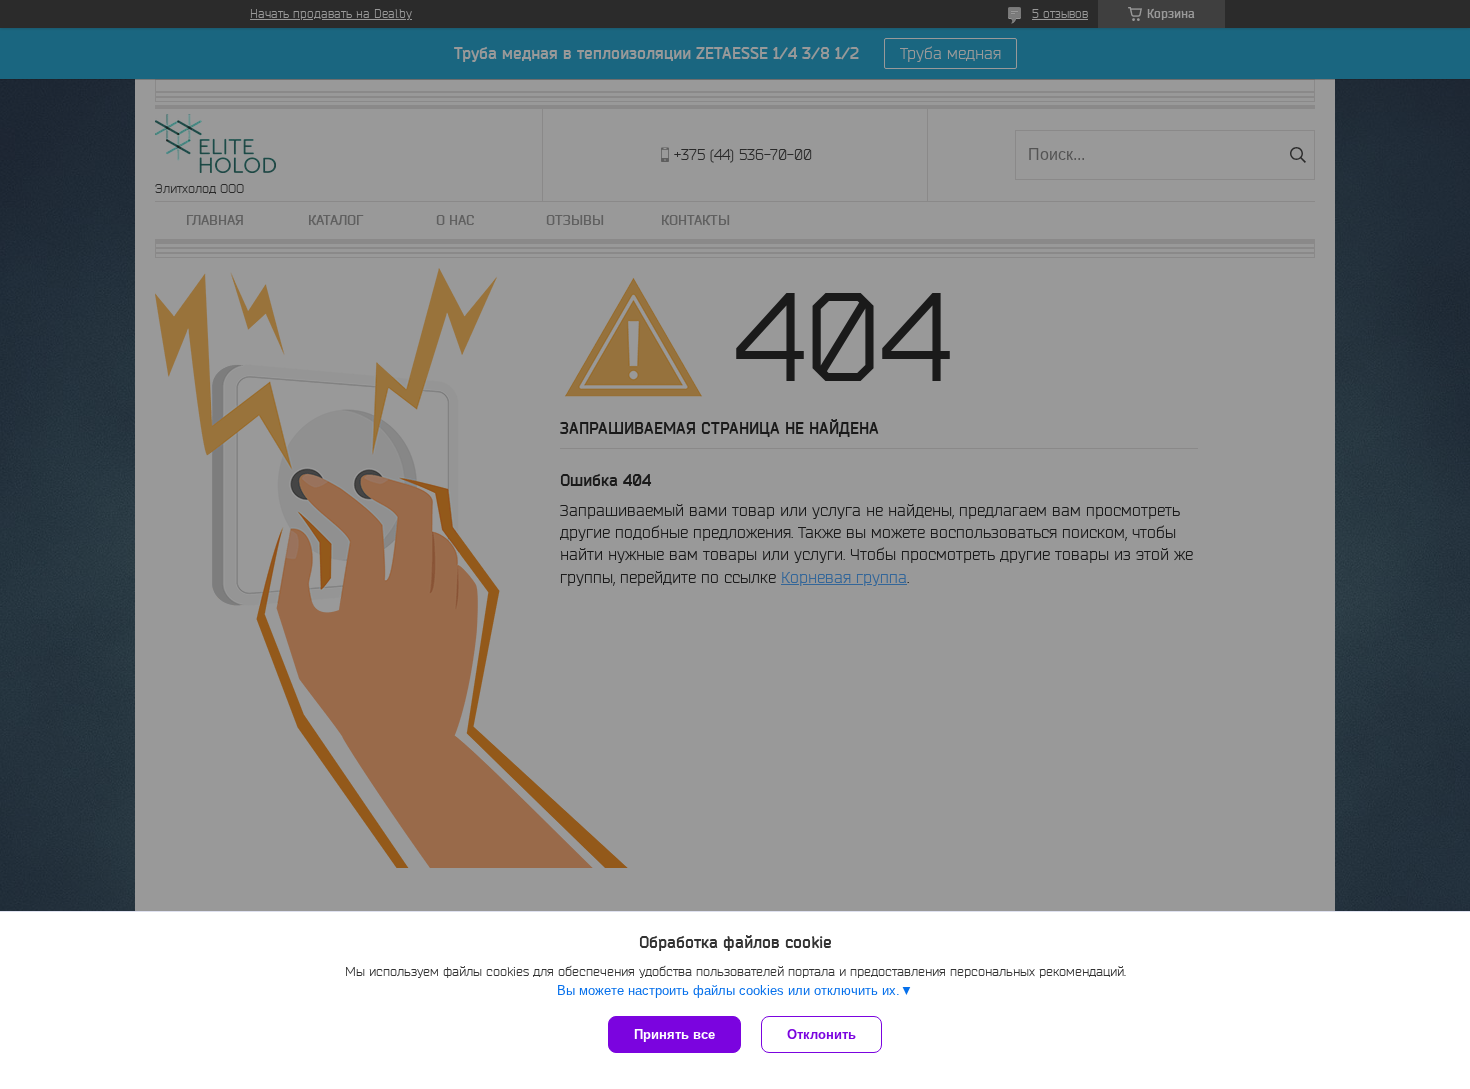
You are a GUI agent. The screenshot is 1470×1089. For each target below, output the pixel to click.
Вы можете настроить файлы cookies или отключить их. (728, 990)
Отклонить (821, 1034)
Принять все (674, 1034)
